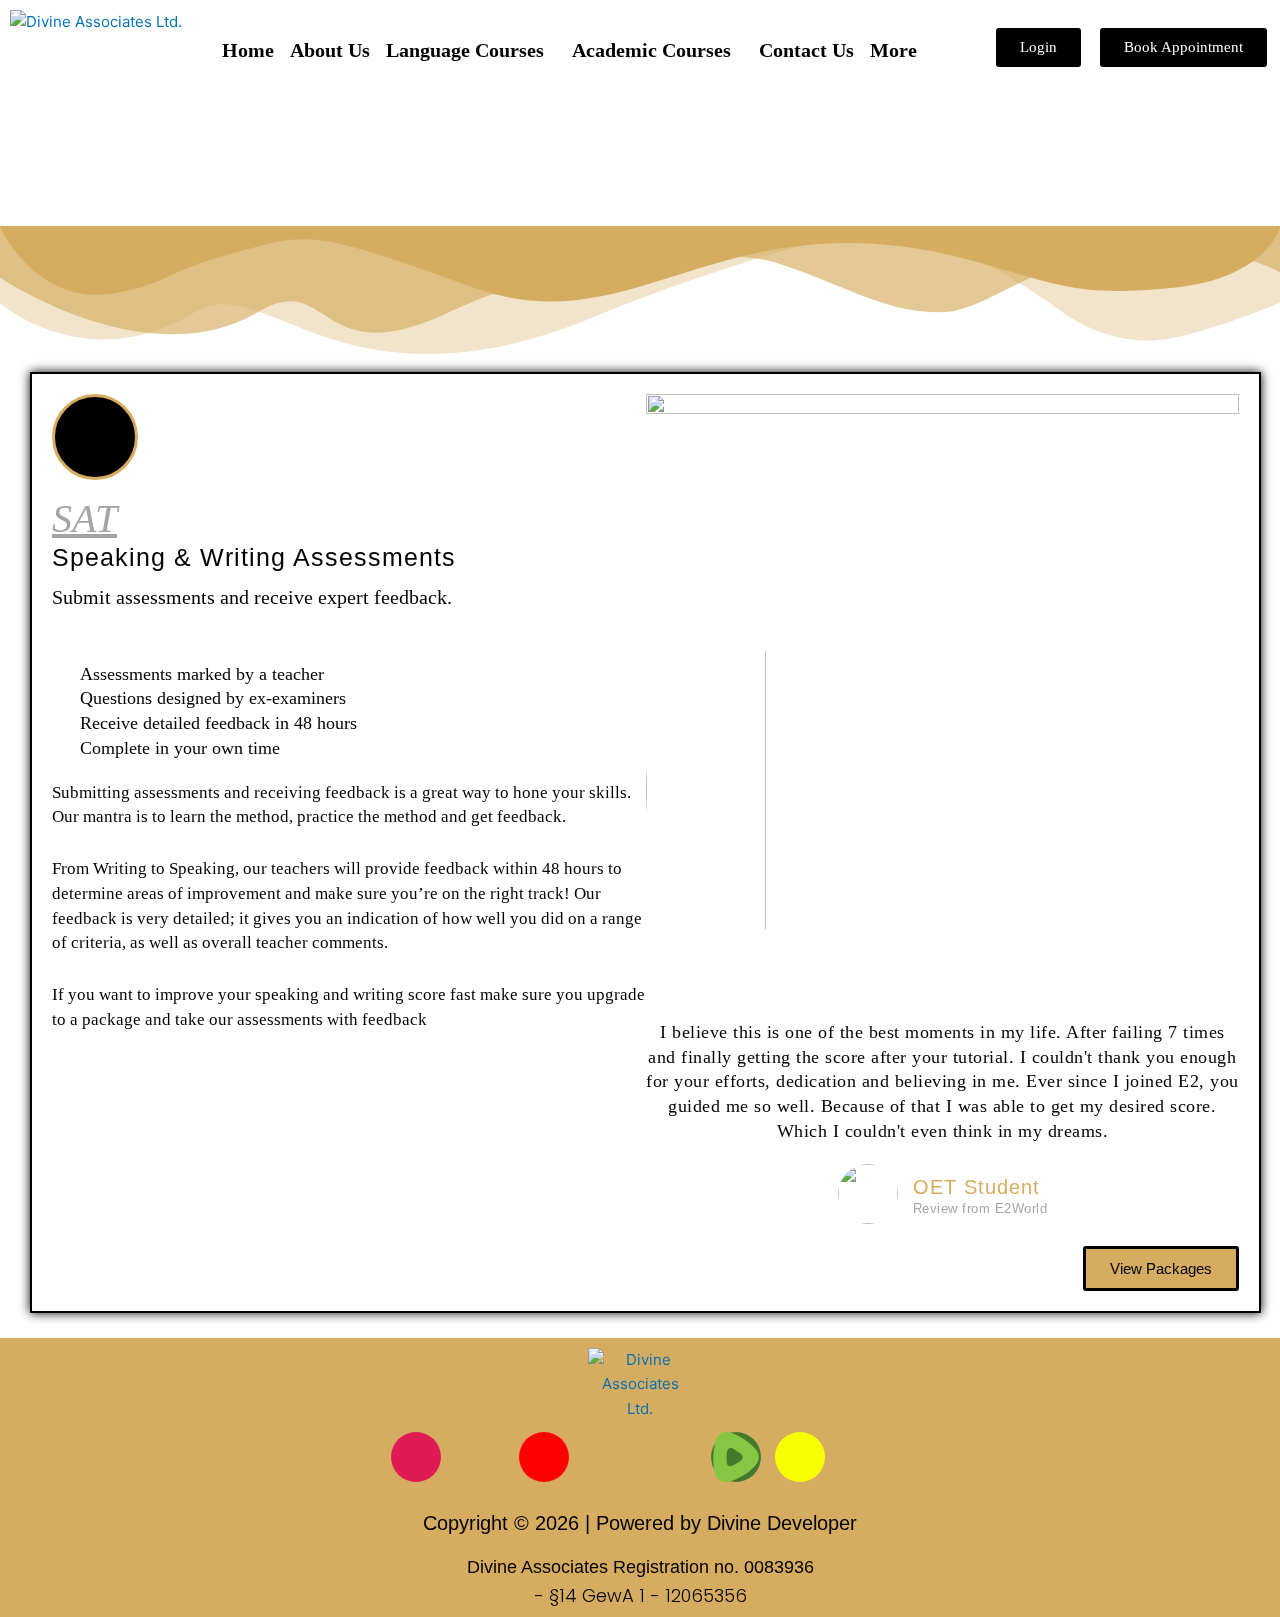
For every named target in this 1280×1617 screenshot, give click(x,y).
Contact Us (806, 50)
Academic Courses (651, 50)
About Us (330, 50)
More (893, 50)
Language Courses (465, 50)
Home (248, 50)
